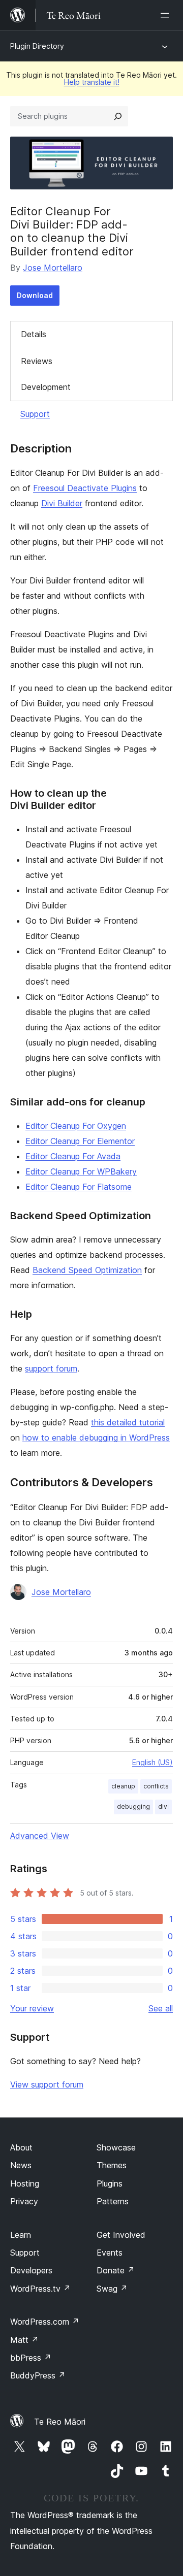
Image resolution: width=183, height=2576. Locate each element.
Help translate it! (92, 82)
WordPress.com (45, 2322)
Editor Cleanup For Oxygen (76, 1126)
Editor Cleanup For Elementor (80, 1141)
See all (161, 2008)
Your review (32, 2008)
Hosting (25, 2183)
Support (35, 414)
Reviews (37, 361)
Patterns (113, 2201)
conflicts (156, 1786)
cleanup (123, 1786)
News (21, 2165)
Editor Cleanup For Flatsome (79, 1187)
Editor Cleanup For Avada (73, 1156)
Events (110, 2253)
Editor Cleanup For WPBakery (81, 1171)
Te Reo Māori (60, 2422)
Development (46, 387)
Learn (21, 2235)
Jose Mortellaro (53, 268)
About (21, 2147)
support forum (51, 1368)
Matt (24, 2340)
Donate (116, 2270)
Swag (112, 2289)
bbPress (31, 2358)
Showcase (116, 2147)
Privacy (24, 2201)
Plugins (110, 2183)
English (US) (152, 1762)
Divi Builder (62, 503)
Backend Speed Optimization (87, 1270)
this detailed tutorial (128, 1422)
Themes (112, 2165)
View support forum (47, 2084)
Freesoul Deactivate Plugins (85, 488)
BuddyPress (38, 2375)
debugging (133, 1806)
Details (34, 334)
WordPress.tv (40, 2289)
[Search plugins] (118, 116)
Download (35, 295)
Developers (31, 2270)
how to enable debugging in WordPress (96, 1438)
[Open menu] (167, 15)
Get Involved (121, 2235)
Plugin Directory (37, 46)
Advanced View (40, 1836)
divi (163, 1806)
